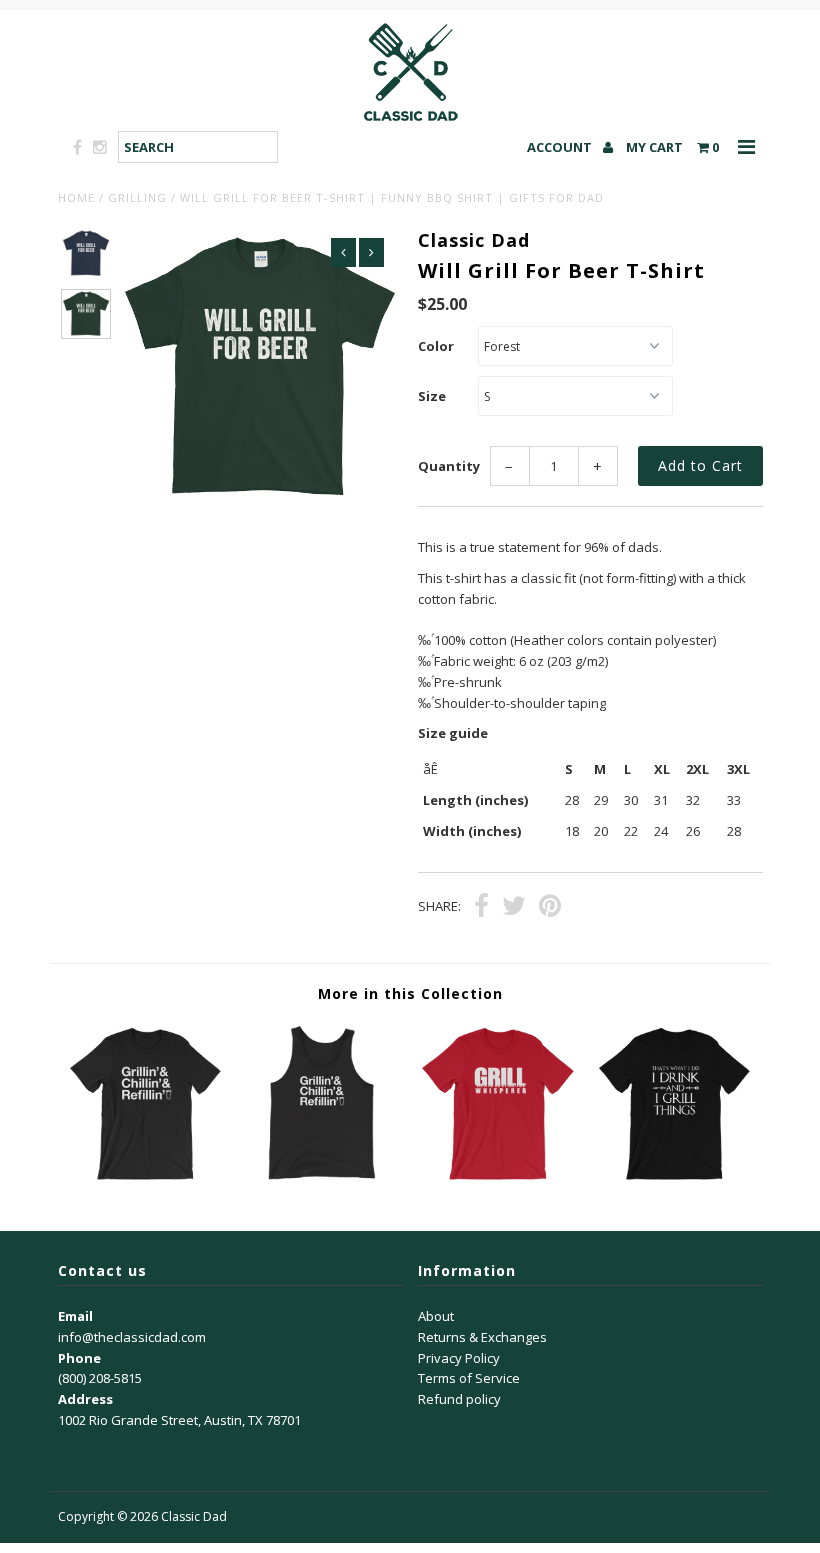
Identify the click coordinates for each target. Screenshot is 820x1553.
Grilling (137, 197)
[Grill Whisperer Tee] (498, 1179)
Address (85, 1399)
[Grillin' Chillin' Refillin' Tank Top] (322, 1179)
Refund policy (459, 1399)
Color (436, 346)
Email (75, 1316)
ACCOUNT (561, 147)
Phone (79, 1358)
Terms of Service (469, 1378)
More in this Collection (410, 993)
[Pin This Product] (550, 908)
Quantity (449, 466)
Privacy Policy (459, 1358)
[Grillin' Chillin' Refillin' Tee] (146, 1179)
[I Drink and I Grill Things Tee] (675, 1179)
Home (76, 197)
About (436, 1316)
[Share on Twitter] (514, 908)
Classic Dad (194, 1516)
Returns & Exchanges (482, 1337)
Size (432, 396)
